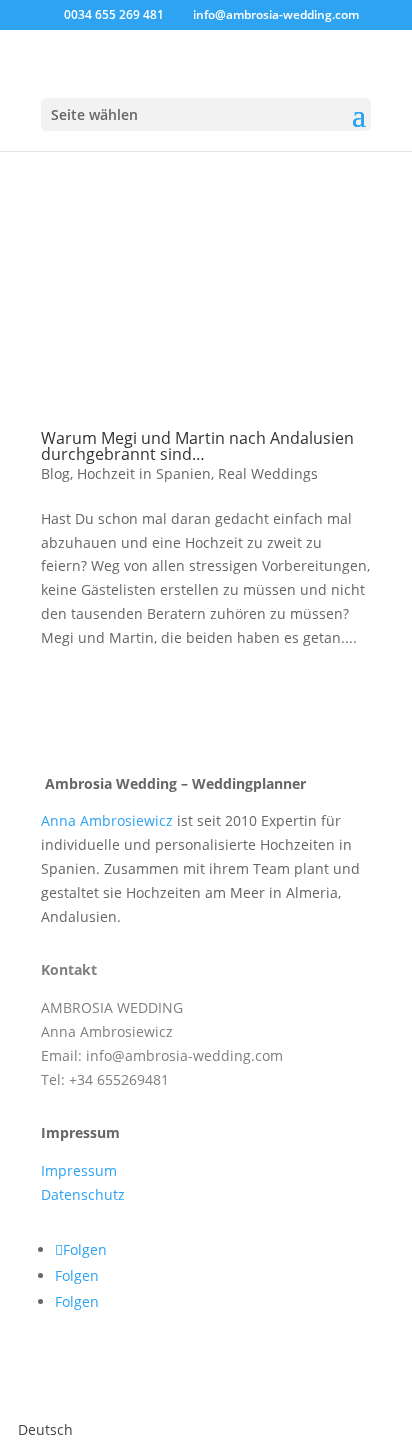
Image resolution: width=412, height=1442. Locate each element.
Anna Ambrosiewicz (109, 820)
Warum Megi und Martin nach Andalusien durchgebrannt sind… (197, 446)
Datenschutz (83, 1194)
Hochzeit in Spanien (144, 473)
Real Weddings (268, 473)
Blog (55, 473)
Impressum (79, 1170)
